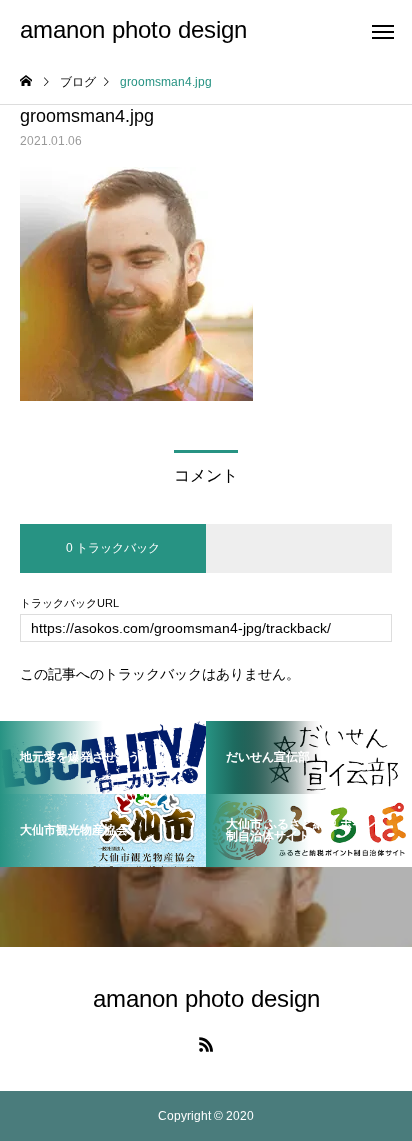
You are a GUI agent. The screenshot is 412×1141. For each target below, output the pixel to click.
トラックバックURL (69, 603)
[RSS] (206, 1044)
